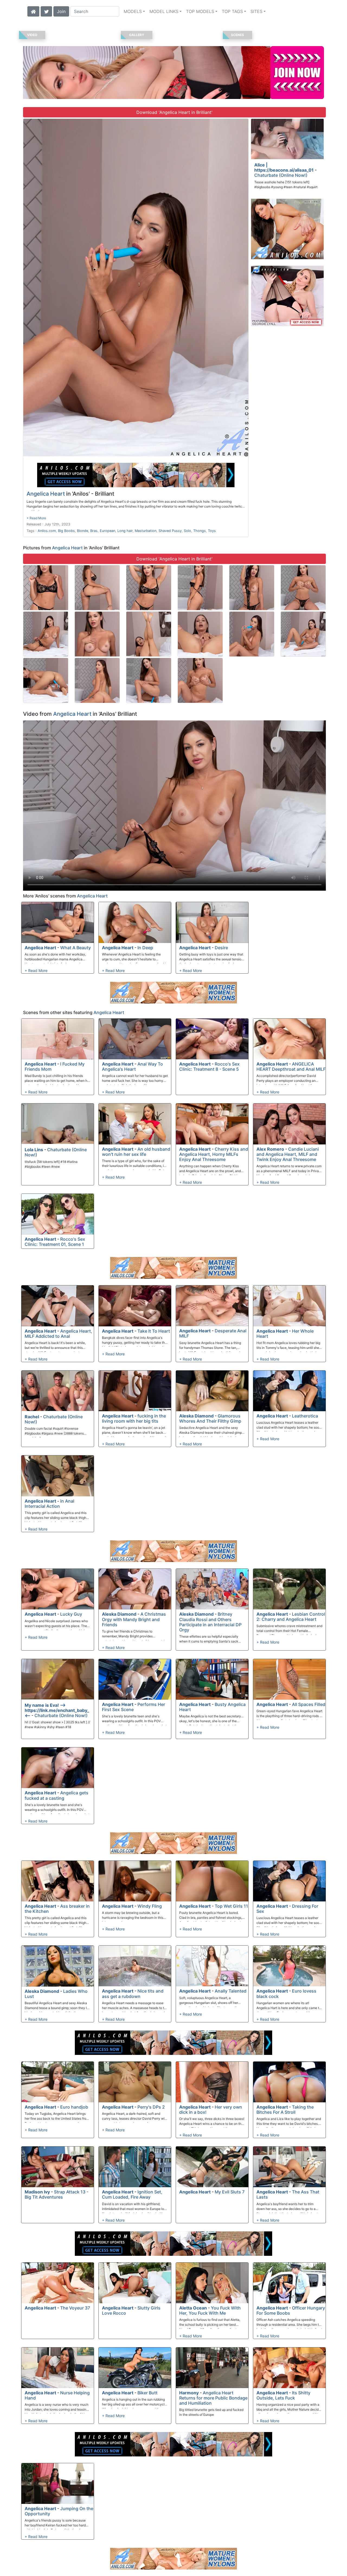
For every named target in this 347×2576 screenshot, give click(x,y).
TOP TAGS (232, 11)
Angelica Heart (46, 494)
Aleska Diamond (196, 1416)
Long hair (125, 531)
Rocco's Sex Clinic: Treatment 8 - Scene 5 (209, 1066)
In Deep (145, 948)
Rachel (32, 1417)
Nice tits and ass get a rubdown (133, 1993)
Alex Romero (270, 1149)
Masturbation (146, 531)
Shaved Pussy (170, 531)
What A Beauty (75, 948)
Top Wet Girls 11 (231, 1906)
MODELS (133, 11)
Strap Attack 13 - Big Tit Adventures (57, 2194)
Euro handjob (74, 2107)
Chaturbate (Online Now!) (281, 175)
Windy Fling (150, 1906)
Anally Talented (231, 1991)
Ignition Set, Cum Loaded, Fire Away (132, 2194)
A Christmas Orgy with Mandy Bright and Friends (134, 1619)
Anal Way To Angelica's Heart (132, 1066)
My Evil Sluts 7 (230, 2192)
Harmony (189, 2393)
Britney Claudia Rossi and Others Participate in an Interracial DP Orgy (210, 1622)
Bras (94, 531)
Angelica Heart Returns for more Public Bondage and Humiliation (213, 2398)
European (107, 531)
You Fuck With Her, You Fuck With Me (210, 2310)
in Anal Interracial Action (49, 1504)
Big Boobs (66, 531)
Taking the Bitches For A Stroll (285, 2110)
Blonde (83, 531)
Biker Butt (147, 2393)
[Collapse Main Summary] (36, 518)
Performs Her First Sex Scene (134, 1707)
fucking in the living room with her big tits (134, 1418)
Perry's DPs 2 (151, 2107)
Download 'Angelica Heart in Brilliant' (174, 112)
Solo (187, 531)
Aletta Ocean (193, 2308)
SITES (256, 11)
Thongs (200, 531)
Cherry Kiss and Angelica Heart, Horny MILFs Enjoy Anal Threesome (214, 1154)
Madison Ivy (37, 2192)
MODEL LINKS (164, 11)
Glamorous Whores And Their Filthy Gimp (210, 1418)
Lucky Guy (71, 1614)
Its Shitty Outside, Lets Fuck (283, 2395)
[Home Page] (33, 11)
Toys (212, 531)
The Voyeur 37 (75, 2308)
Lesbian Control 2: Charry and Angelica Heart (291, 1617)
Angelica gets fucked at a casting (57, 1795)
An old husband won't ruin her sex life (136, 1152)
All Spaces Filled (309, 1704)
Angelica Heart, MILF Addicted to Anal (58, 1334)
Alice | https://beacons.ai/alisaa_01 (284, 167)
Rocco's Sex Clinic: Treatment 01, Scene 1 (55, 1242)
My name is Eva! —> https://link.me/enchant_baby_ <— (57, 1710)
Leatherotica (305, 1416)
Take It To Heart (154, 1331)
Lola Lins (34, 1150)
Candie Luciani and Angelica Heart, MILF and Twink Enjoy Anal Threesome (288, 1154)
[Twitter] (46, 11)
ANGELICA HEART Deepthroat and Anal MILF (291, 1066)
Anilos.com (47, 531)
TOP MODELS (200, 11)
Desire (221, 948)
